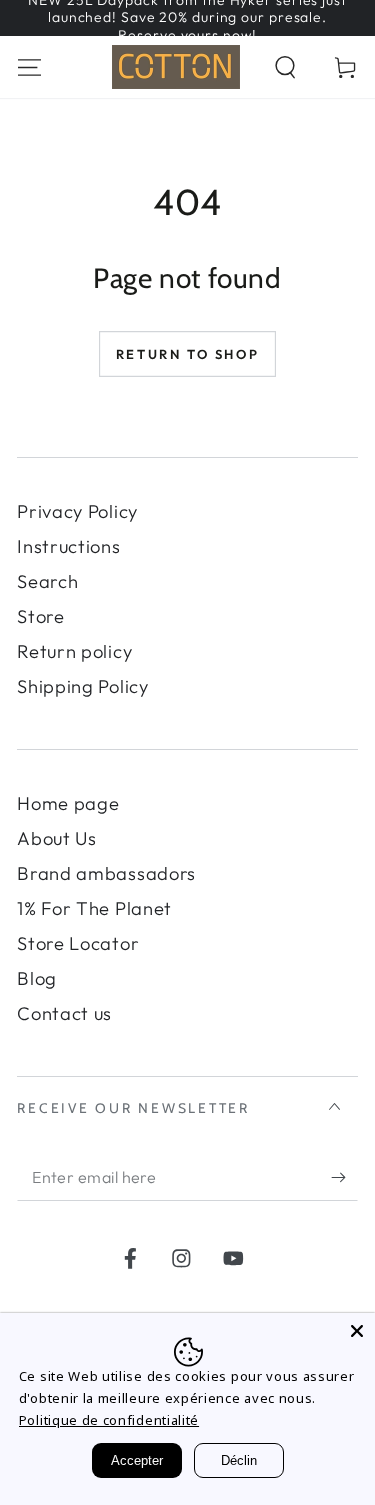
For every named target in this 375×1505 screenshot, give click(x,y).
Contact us (64, 1013)
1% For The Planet (94, 908)
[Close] (357, 1331)
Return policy (74, 651)
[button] (285, 66)
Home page (68, 803)
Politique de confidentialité (109, 1420)
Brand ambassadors (106, 873)
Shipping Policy (82, 686)
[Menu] (30, 66)
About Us (57, 838)
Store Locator (78, 943)
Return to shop (187, 354)
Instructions (68, 546)
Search (47, 581)
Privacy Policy (77, 511)
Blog (37, 978)
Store (40, 616)
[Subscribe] (344, 1177)
